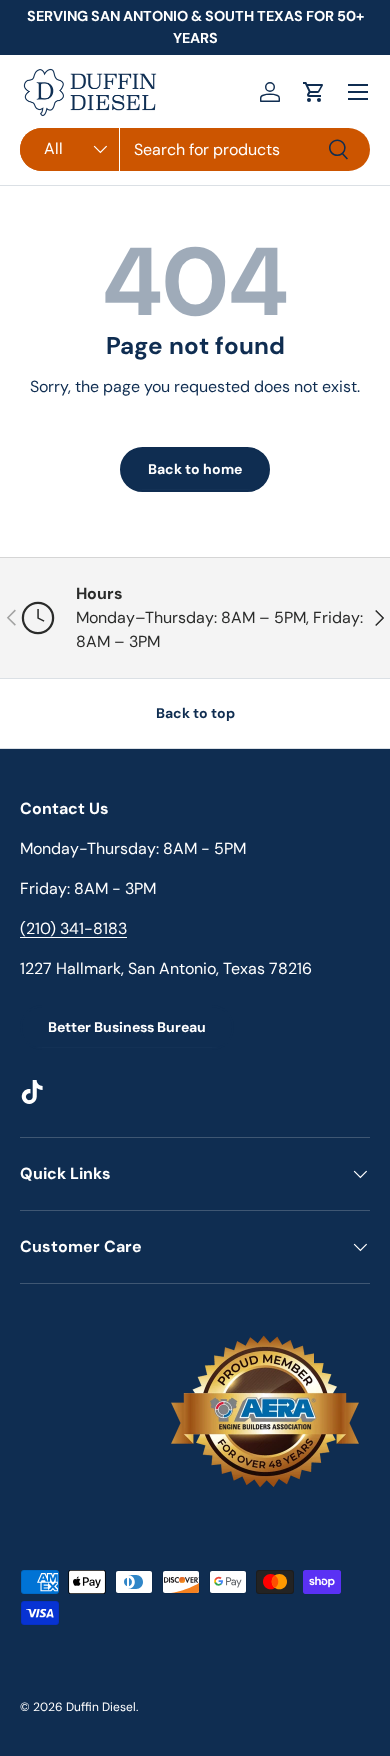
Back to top (195, 713)
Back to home (195, 469)
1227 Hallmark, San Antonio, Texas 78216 (166, 968)
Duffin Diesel (101, 1707)
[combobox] (195, 149)
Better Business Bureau (127, 1027)
